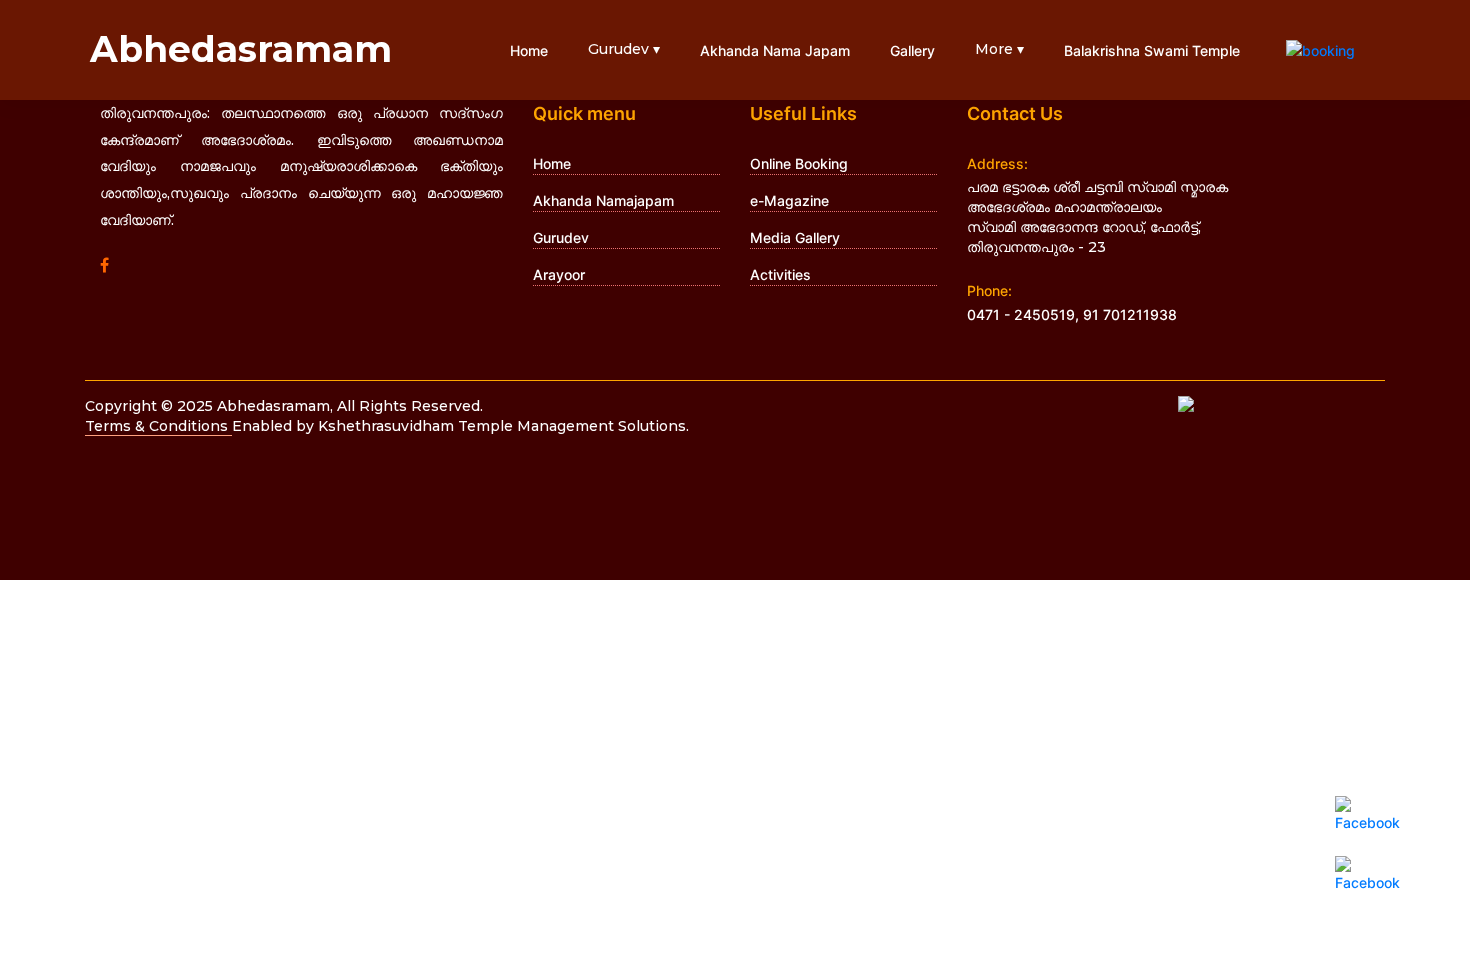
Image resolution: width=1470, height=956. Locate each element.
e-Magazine (789, 200)
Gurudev (561, 237)
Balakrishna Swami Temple (1152, 50)
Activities (780, 274)
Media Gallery (795, 237)
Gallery (912, 50)
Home (529, 50)
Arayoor (559, 274)
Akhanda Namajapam (603, 200)
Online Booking (799, 163)
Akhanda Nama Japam (775, 50)
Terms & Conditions (158, 426)
